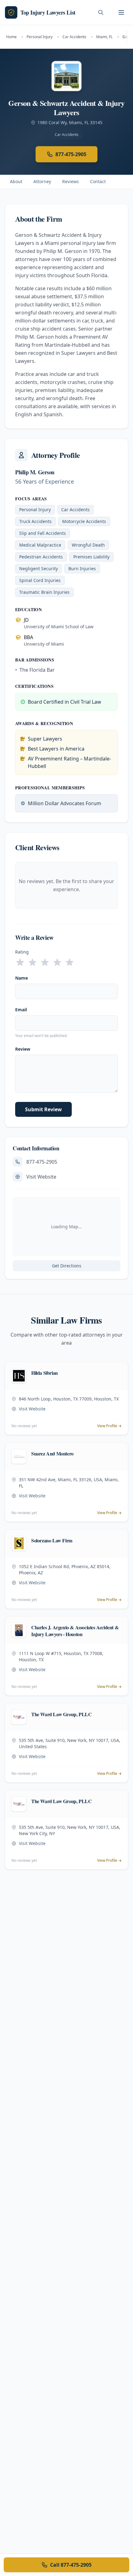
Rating (22, 952)
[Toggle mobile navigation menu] (121, 12)
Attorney (42, 181)
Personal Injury (40, 37)
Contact (98, 181)
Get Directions (67, 1266)
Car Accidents (74, 37)
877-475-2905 (71, 154)
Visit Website (41, 1177)
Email (21, 1010)
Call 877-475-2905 (71, 2565)
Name (21, 978)
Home (11, 37)
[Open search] (101, 12)
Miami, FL (104, 37)
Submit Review (43, 1109)
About (16, 181)
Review (23, 1049)
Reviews (71, 181)
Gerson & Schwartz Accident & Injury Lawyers (66, 108)
